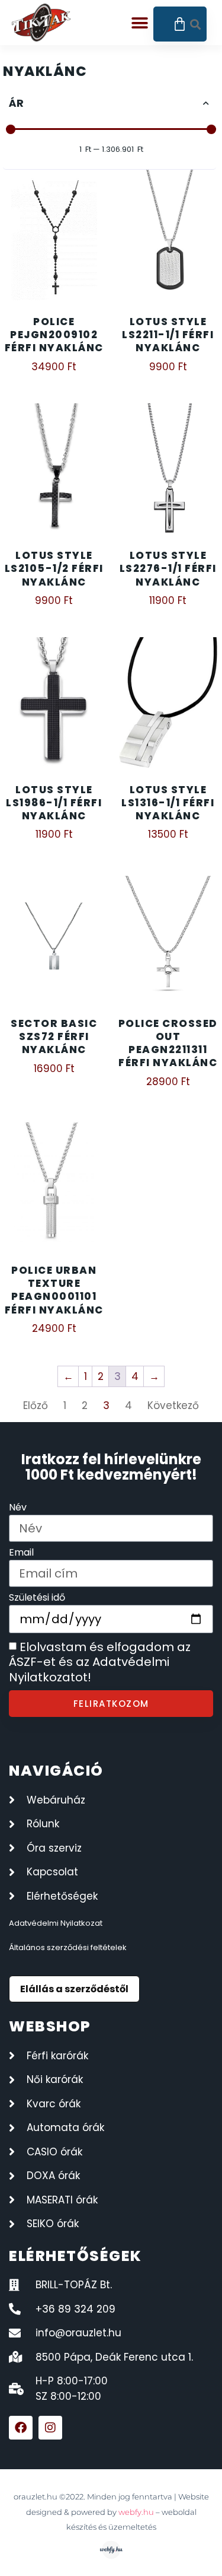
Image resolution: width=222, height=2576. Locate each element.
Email (21, 1553)
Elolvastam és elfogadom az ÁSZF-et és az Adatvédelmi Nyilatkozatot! (100, 1662)
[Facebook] (21, 2428)
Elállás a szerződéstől (74, 1989)
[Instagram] (50, 2428)
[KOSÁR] (180, 24)
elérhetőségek (75, 2256)
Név (18, 1508)
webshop (50, 2026)
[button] (140, 23)
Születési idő (37, 1599)
